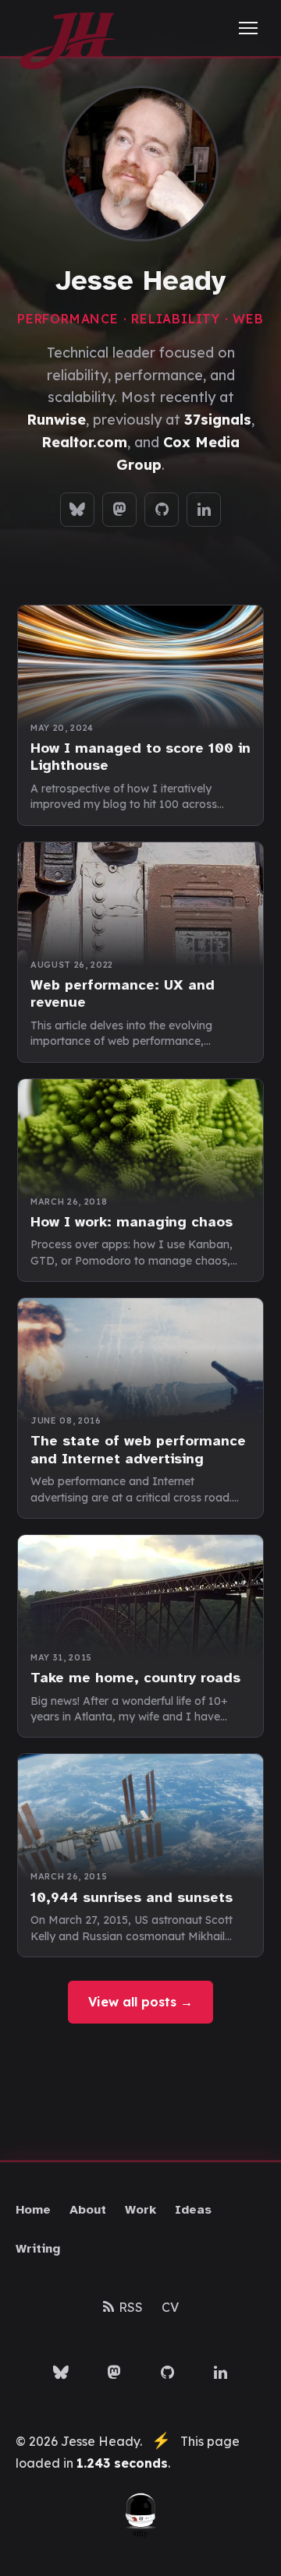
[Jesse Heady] (68, 28)
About (88, 2210)
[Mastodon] (119, 510)
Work (140, 2210)
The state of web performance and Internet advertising (138, 1450)
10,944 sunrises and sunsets (132, 1897)
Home (33, 2210)
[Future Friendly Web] (140, 2516)
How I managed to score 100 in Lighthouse (140, 757)
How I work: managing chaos (132, 1222)
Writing (38, 2249)
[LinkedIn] (204, 510)
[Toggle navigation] (248, 28)
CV (170, 2307)
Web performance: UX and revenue (123, 994)
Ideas (193, 2210)
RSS (131, 2307)
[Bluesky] (77, 510)
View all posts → (140, 2002)
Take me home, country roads (135, 1678)
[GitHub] (162, 510)
